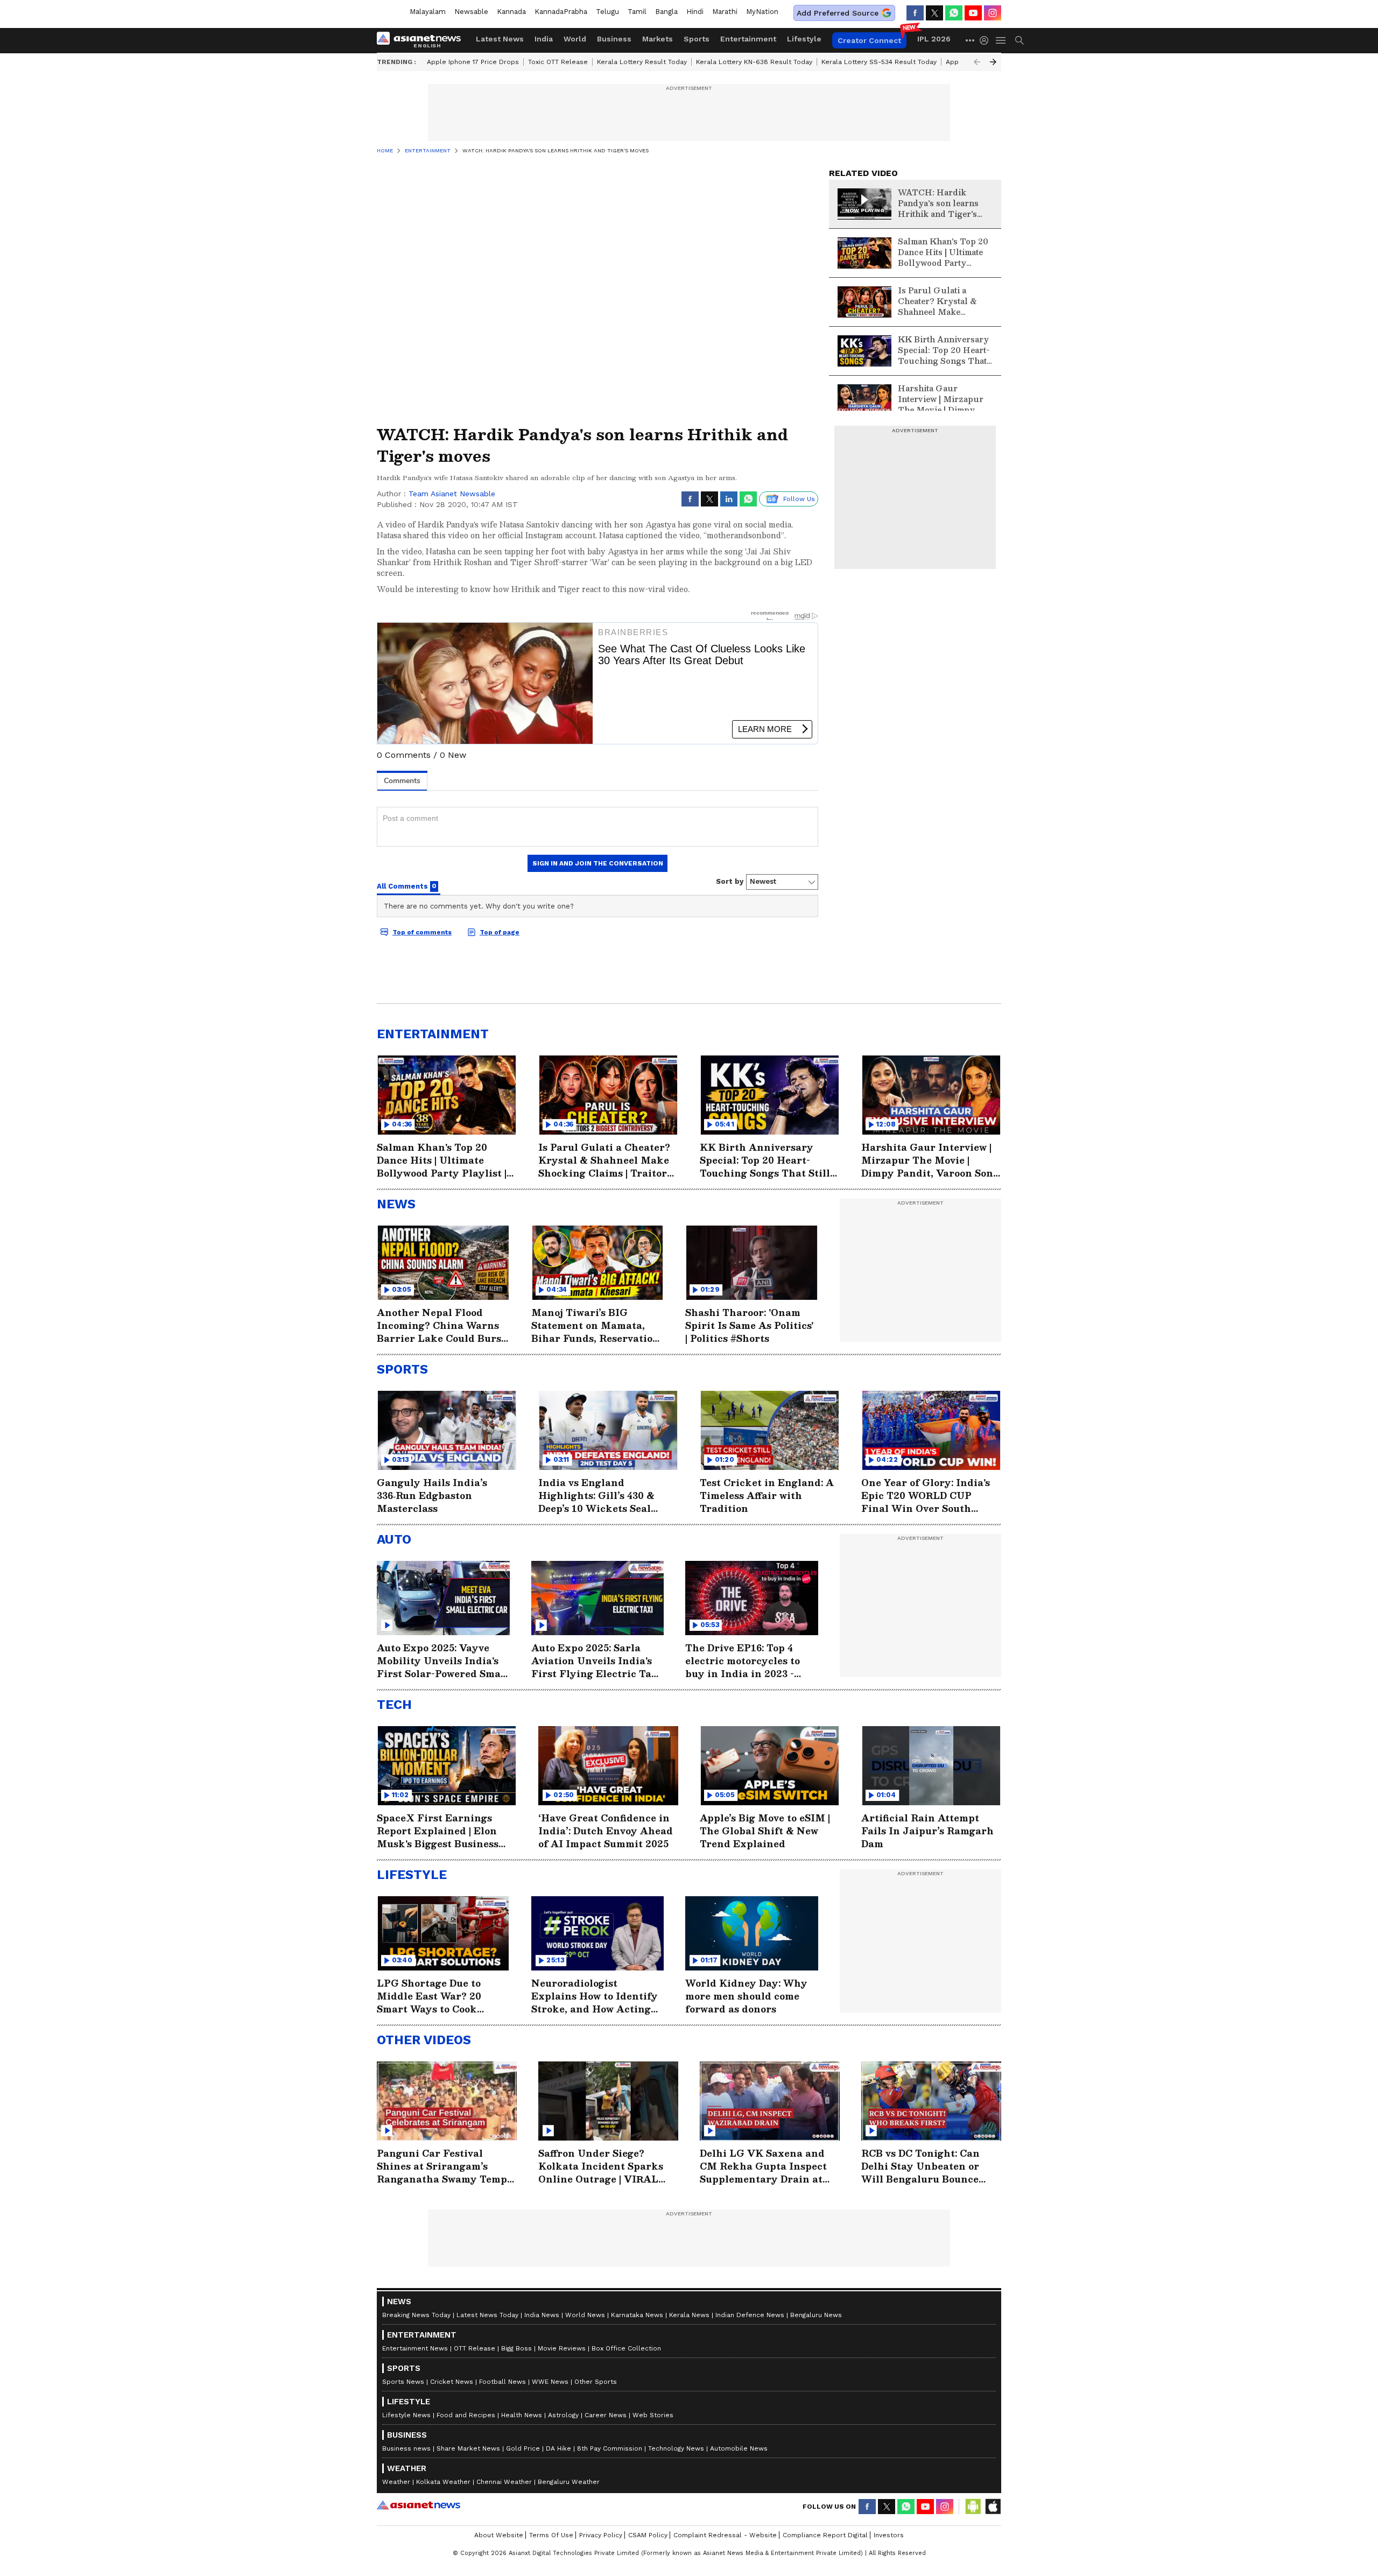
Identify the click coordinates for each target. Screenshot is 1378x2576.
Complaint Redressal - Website (725, 2535)
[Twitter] (934, 13)
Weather (396, 2482)
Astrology (563, 2415)
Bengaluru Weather (569, 2482)
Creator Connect (869, 40)
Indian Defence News (750, 2315)
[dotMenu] (971, 40)
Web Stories (653, 2415)
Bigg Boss (516, 2348)
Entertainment (748, 39)
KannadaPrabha (561, 12)
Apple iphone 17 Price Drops (473, 62)
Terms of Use (551, 2535)
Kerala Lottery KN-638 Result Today (754, 62)
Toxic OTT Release (558, 62)
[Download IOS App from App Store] (993, 2507)
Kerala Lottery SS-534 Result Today (879, 62)
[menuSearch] (1020, 40)
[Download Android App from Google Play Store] (973, 2507)
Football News (502, 2382)
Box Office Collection (626, 2348)
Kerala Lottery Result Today (642, 62)
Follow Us (799, 499)
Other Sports (596, 2382)
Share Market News (468, 2448)
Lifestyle (804, 39)
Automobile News (739, 2448)
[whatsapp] (954, 13)
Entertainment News (415, 2348)
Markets (658, 39)
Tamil (637, 12)
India (544, 39)
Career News (606, 2415)
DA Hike (558, 2448)
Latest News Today (487, 2315)
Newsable (471, 12)
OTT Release (474, 2348)
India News (542, 2315)
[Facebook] (915, 13)
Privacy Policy (601, 2535)
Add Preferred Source (838, 13)
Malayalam (428, 12)
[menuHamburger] (1001, 40)
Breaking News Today (416, 2315)
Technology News (676, 2448)
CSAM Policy (648, 2535)
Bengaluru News (816, 2315)
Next (993, 62)
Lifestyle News (406, 2415)
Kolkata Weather (443, 2482)
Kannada (511, 12)
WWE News (550, 2382)
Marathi (725, 12)
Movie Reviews (562, 2348)
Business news (406, 2448)
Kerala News (689, 2315)
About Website (499, 2535)
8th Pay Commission (610, 2448)
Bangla (666, 12)
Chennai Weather (504, 2482)
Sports (697, 39)
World (575, 39)
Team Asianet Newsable (452, 494)
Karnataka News (637, 2315)
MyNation (762, 12)
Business (614, 39)
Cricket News (452, 2382)
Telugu (607, 12)
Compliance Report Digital (825, 2535)
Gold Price (523, 2448)
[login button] (987, 40)
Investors (889, 2535)
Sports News (403, 2382)
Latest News (500, 39)
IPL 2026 (934, 39)
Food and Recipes (466, 2415)
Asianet (419, 2505)
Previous (977, 62)
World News (585, 2315)
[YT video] (973, 13)
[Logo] (423, 40)
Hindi (695, 12)
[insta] (993, 13)
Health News (522, 2415)
